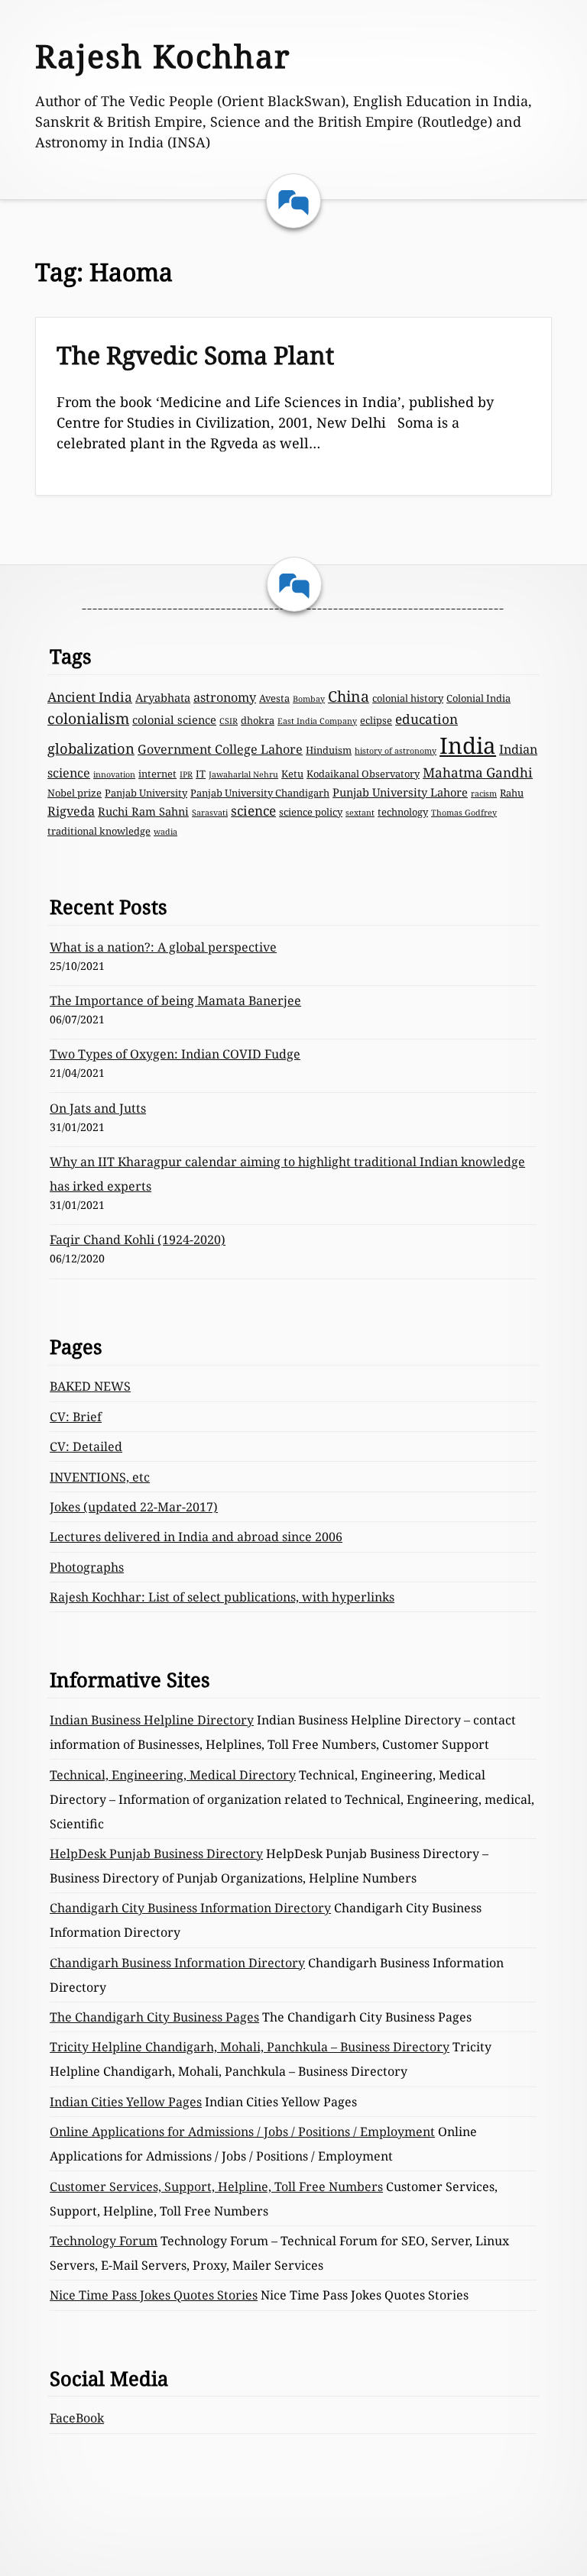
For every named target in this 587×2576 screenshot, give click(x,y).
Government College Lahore (220, 749)
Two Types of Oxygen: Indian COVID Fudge (175, 1054)
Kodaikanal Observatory (363, 774)
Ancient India (90, 697)
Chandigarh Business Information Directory (177, 1963)
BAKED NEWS (90, 1386)
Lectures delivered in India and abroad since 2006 (196, 1537)
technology (403, 812)
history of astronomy (396, 751)
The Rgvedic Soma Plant (195, 355)
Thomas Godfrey (464, 813)
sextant (360, 813)
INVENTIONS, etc (100, 1477)
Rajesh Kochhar (163, 56)
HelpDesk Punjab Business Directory (156, 1854)
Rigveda (71, 811)
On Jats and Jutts (98, 1108)
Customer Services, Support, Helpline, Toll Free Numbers (216, 2187)
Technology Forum (104, 2241)
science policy (311, 812)
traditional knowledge (99, 831)
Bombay (309, 699)
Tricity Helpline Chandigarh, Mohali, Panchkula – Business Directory (250, 2047)
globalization (91, 748)
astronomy (225, 697)
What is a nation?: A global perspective (163, 947)
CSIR (229, 721)
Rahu (512, 793)
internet (157, 774)
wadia (165, 832)
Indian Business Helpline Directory (152, 1720)
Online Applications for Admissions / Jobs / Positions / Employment (242, 2132)
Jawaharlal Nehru (243, 774)
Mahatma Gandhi (478, 772)
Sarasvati (210, 813)
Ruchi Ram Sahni (143, 811)
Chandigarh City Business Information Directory (190, 1908)
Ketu (292, 774)
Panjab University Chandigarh (260, 793)
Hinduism (329, 750)
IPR (186, 774)
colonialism (88, 718)
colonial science (174, 719)
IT (201, 774)
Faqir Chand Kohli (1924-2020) (138, 1240)
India (468, 745)
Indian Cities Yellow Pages (126, 2102)
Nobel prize (75, 793)
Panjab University (146, 793)
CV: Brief (76, 1417)
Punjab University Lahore (400, 792)
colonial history (408, 698)
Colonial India (478, 698)
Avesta (274, 698)
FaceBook (77, 2418)
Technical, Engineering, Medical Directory (173, 1775)
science (253, 811)
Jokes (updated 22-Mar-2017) (134, 1507)
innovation (114, 774)
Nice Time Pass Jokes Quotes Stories (154, 2295)
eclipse (376, 720)
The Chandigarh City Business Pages (154, 2017)
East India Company (317, 721)
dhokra (258, 720)
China (349, 696)
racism (484, 793)
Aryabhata (163, 697)
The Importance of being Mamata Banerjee (175, 1000)
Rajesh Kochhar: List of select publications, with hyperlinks (222, 1597)
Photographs (87, 1567)
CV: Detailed (86, 1446)
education (426, 719)
